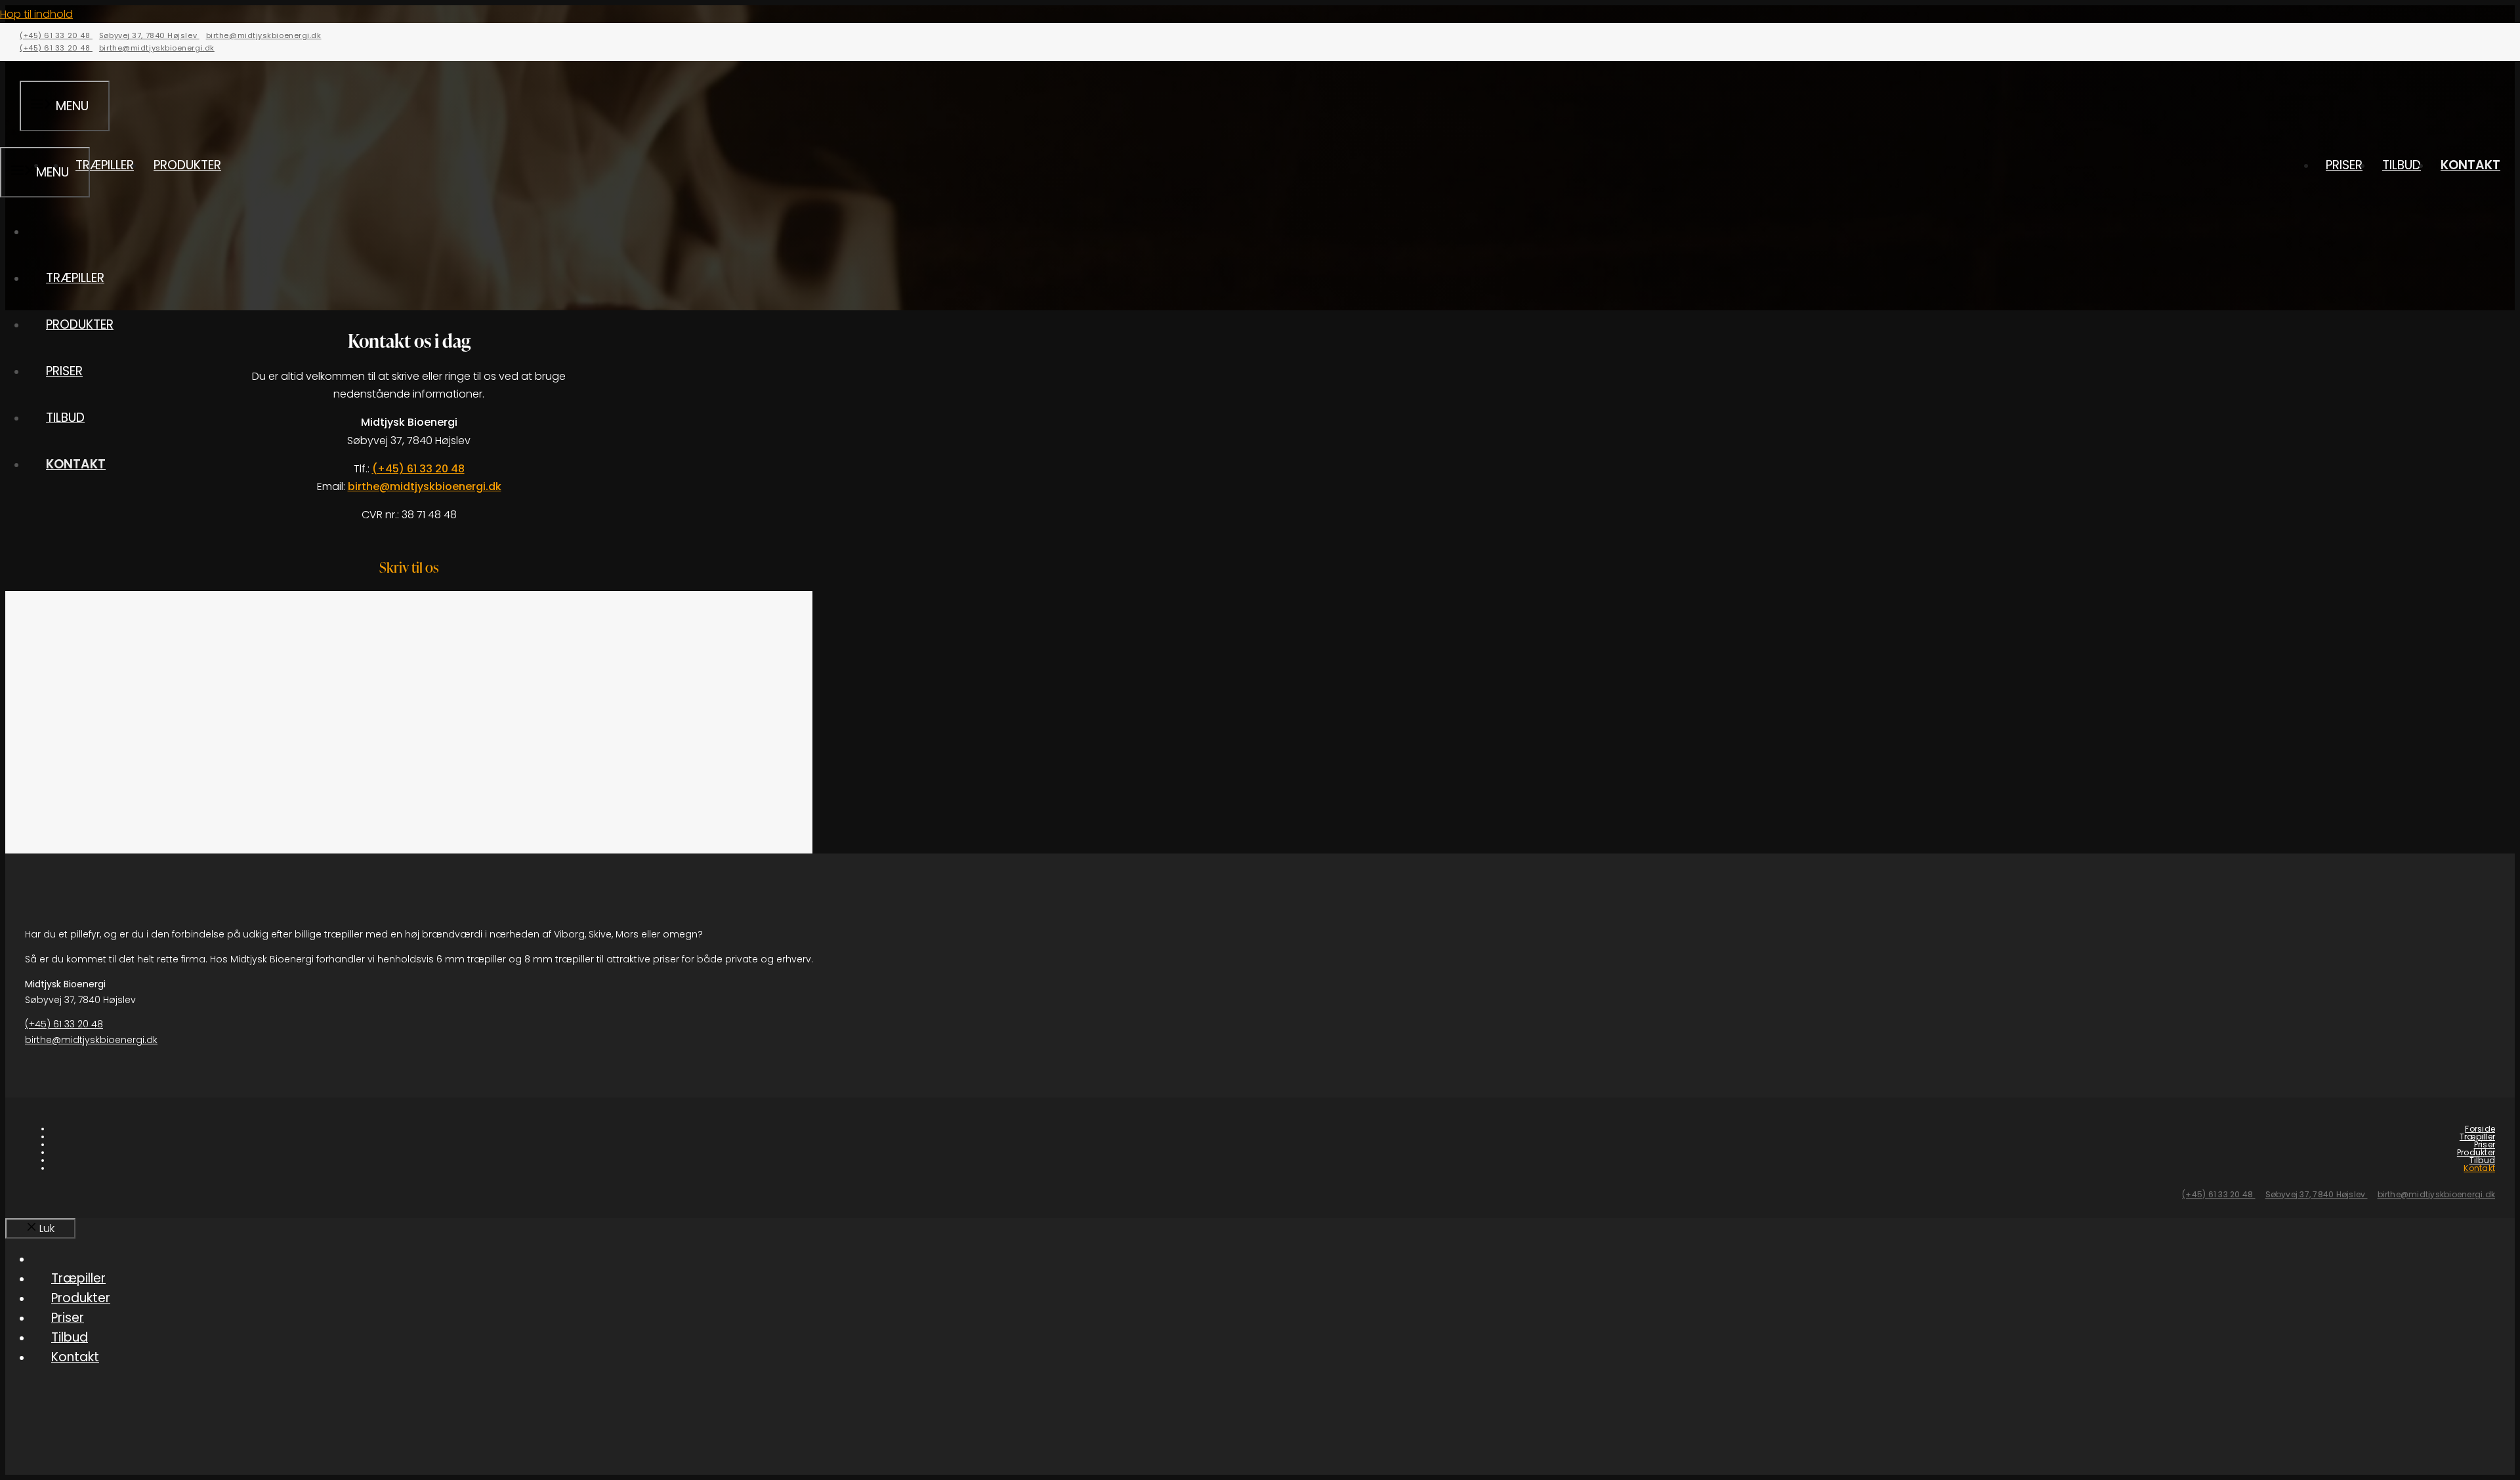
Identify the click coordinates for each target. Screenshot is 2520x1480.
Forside (2480, 1129)
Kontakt (2470, 165)
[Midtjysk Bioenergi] (1260, 124)
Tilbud (2402, 165)
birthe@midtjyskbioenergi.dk (264, 35)
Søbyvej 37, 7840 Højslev (149, 35)
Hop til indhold (36, 14)
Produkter (187, 165)
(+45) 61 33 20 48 (56, 35)
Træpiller (105, 165)
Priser (2344, 165)
